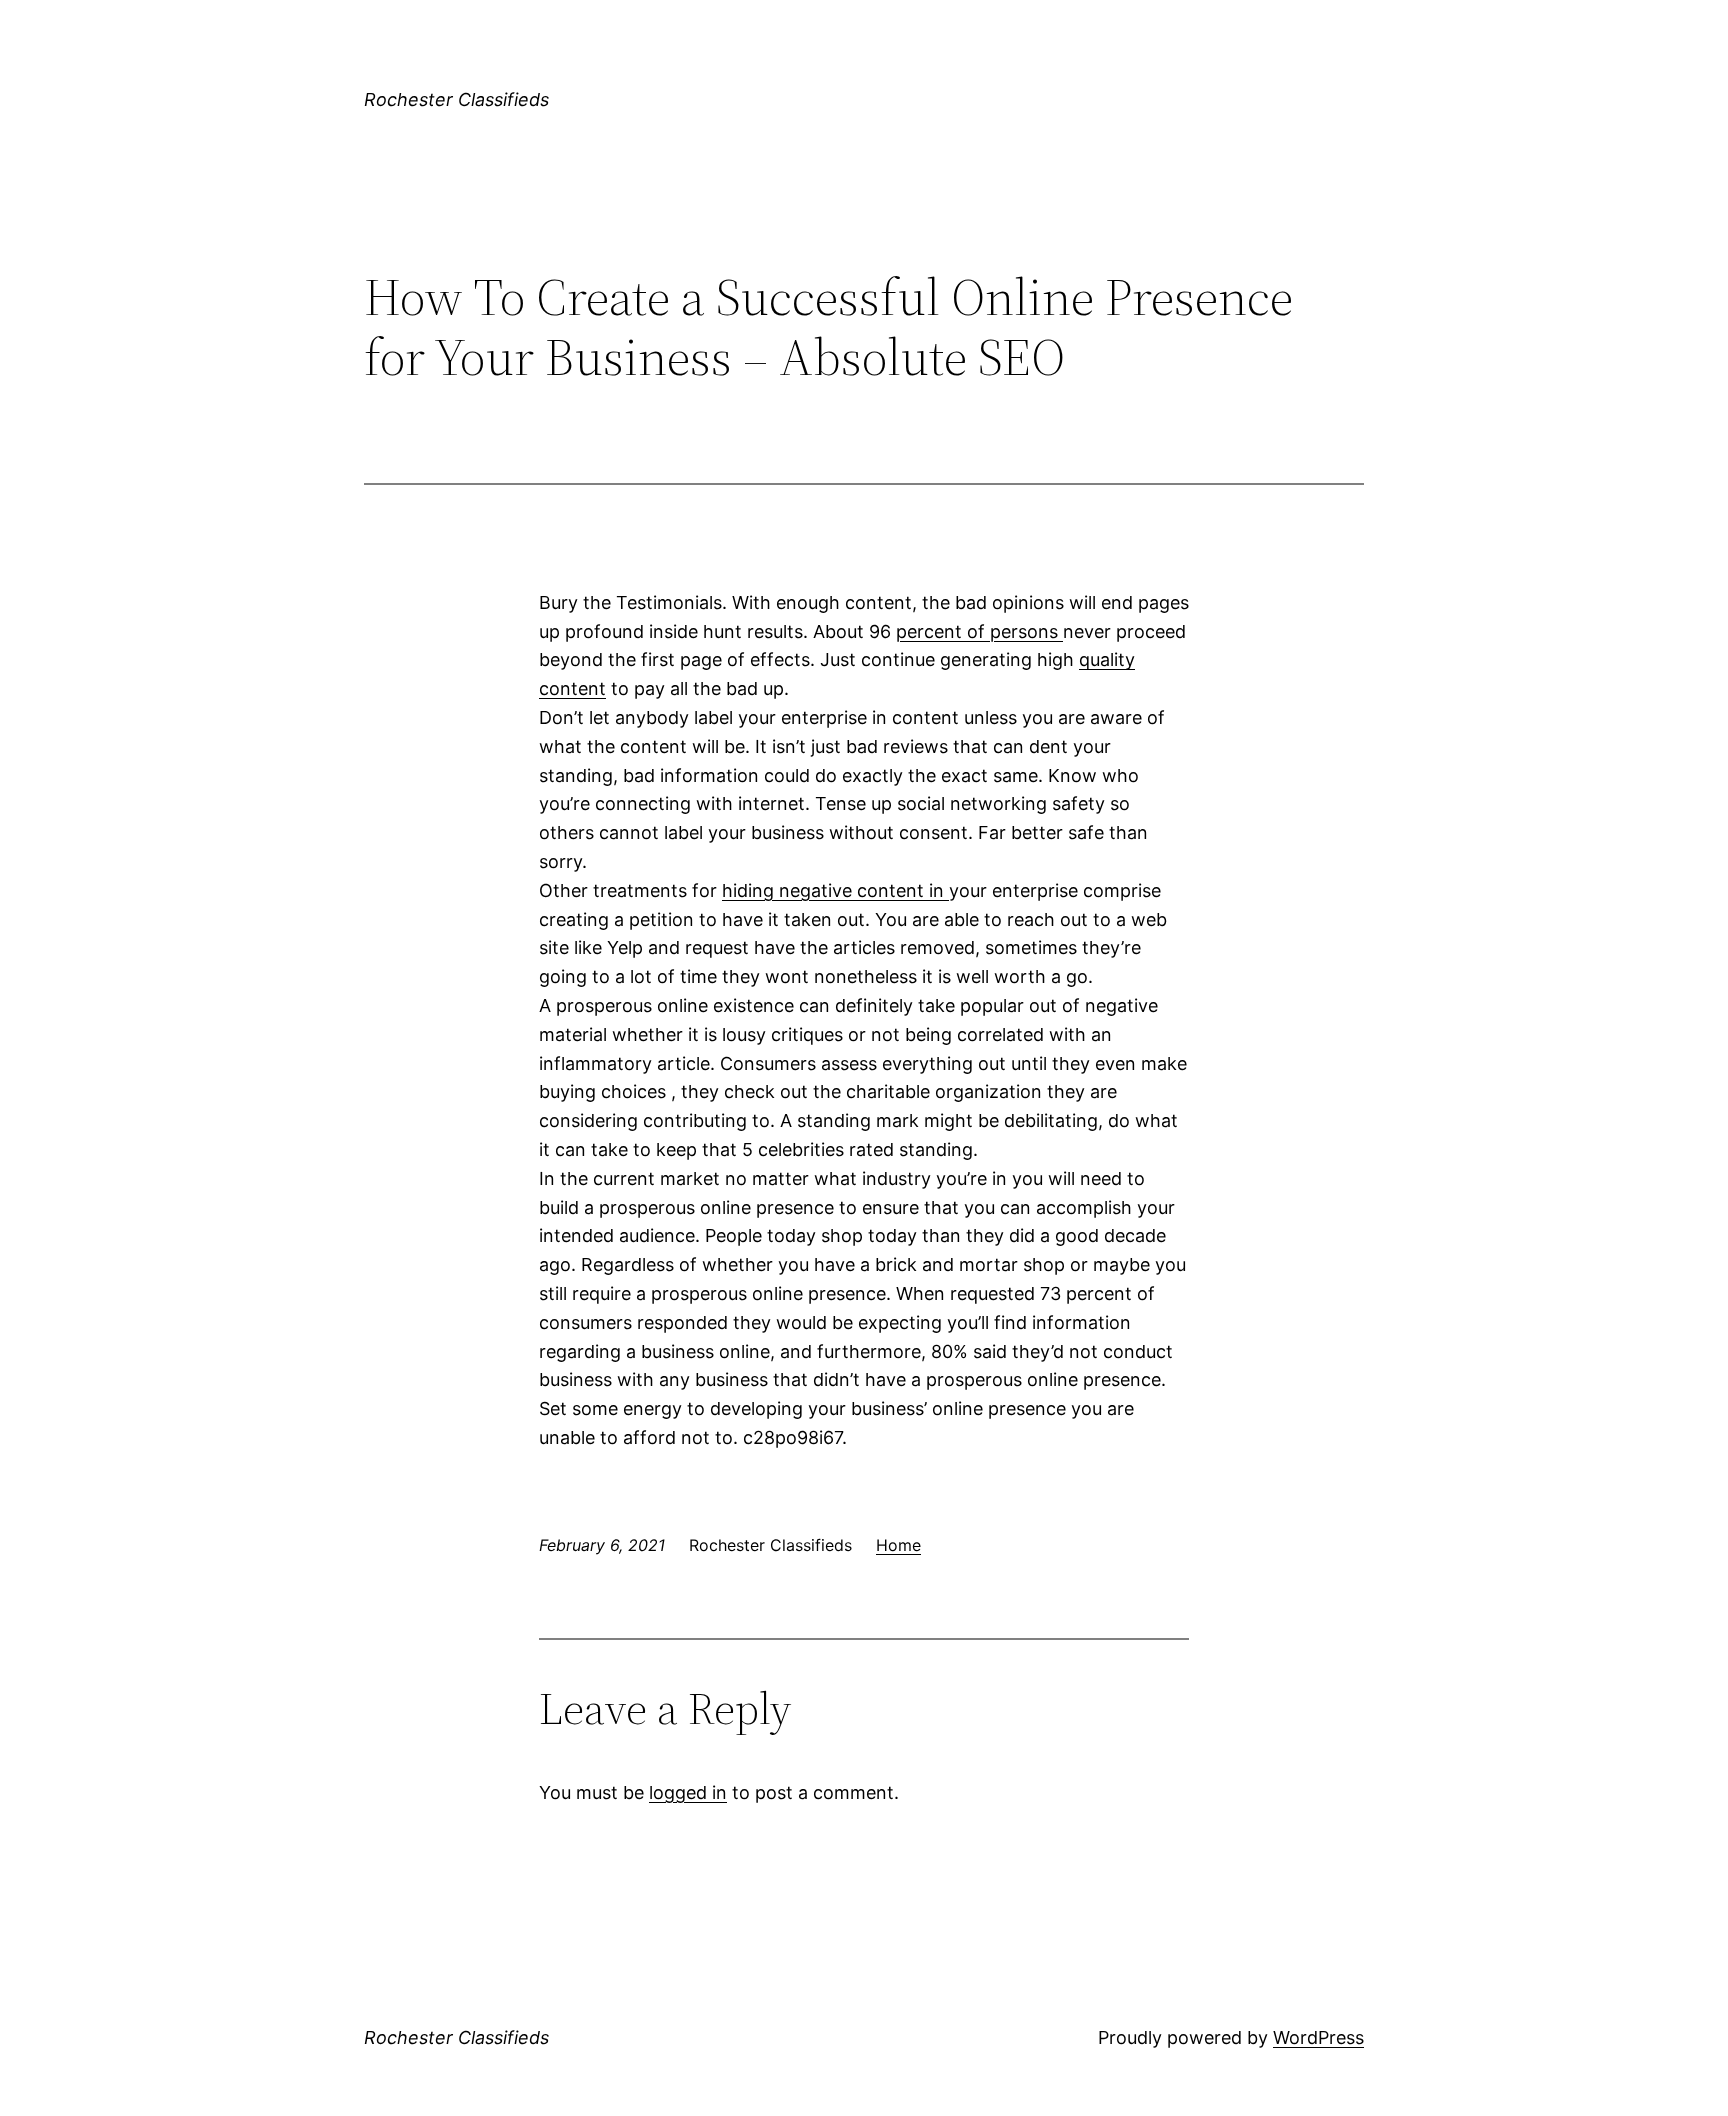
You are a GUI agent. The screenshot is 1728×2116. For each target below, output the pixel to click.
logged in (688, 1792)
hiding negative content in (835, 890)
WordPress (1318, 2037)
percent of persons (979, 631)
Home (898, 1545)
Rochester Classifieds (456, 99)
